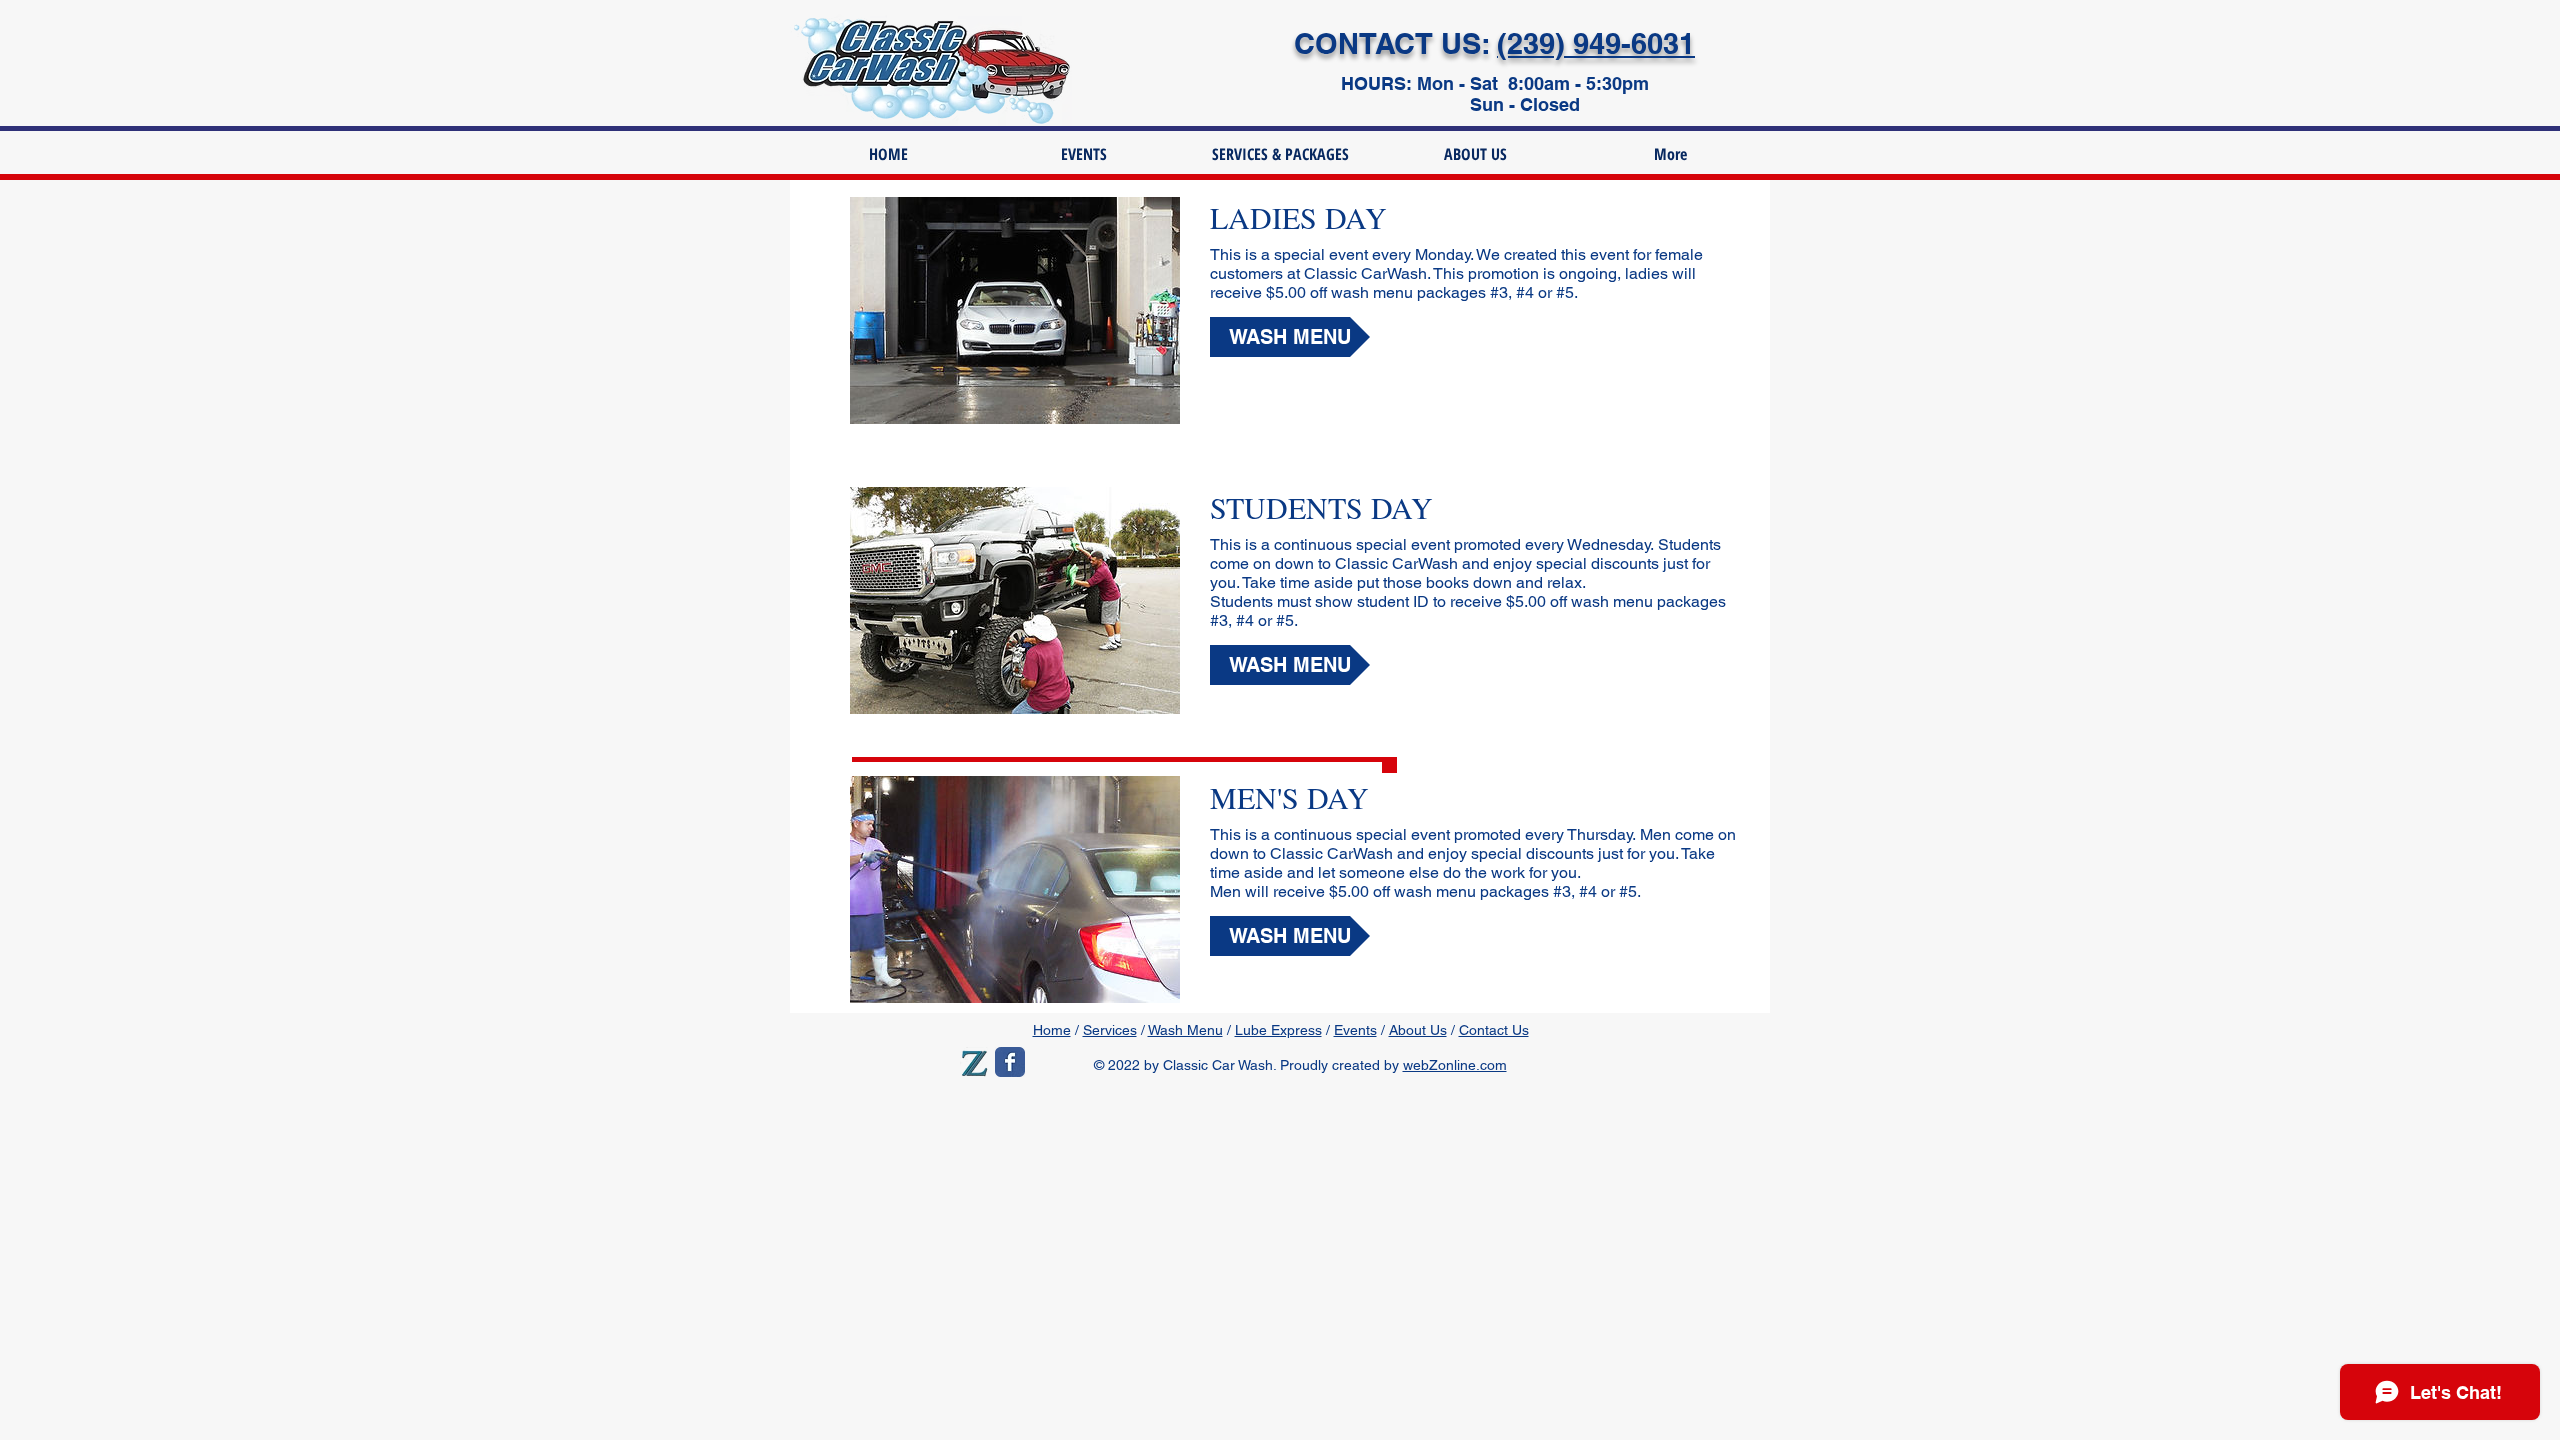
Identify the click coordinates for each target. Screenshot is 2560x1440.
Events (1355, 1030)
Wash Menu (1185, 1030)
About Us (1418, 1030)
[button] (1290, 337)
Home (1052, 1030)
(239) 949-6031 (1596, 43)
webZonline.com (1455, 1065)
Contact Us (1494, 1030)
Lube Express (1278, 1030)
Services (1110, 1030)
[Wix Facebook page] (1010, 1062)
